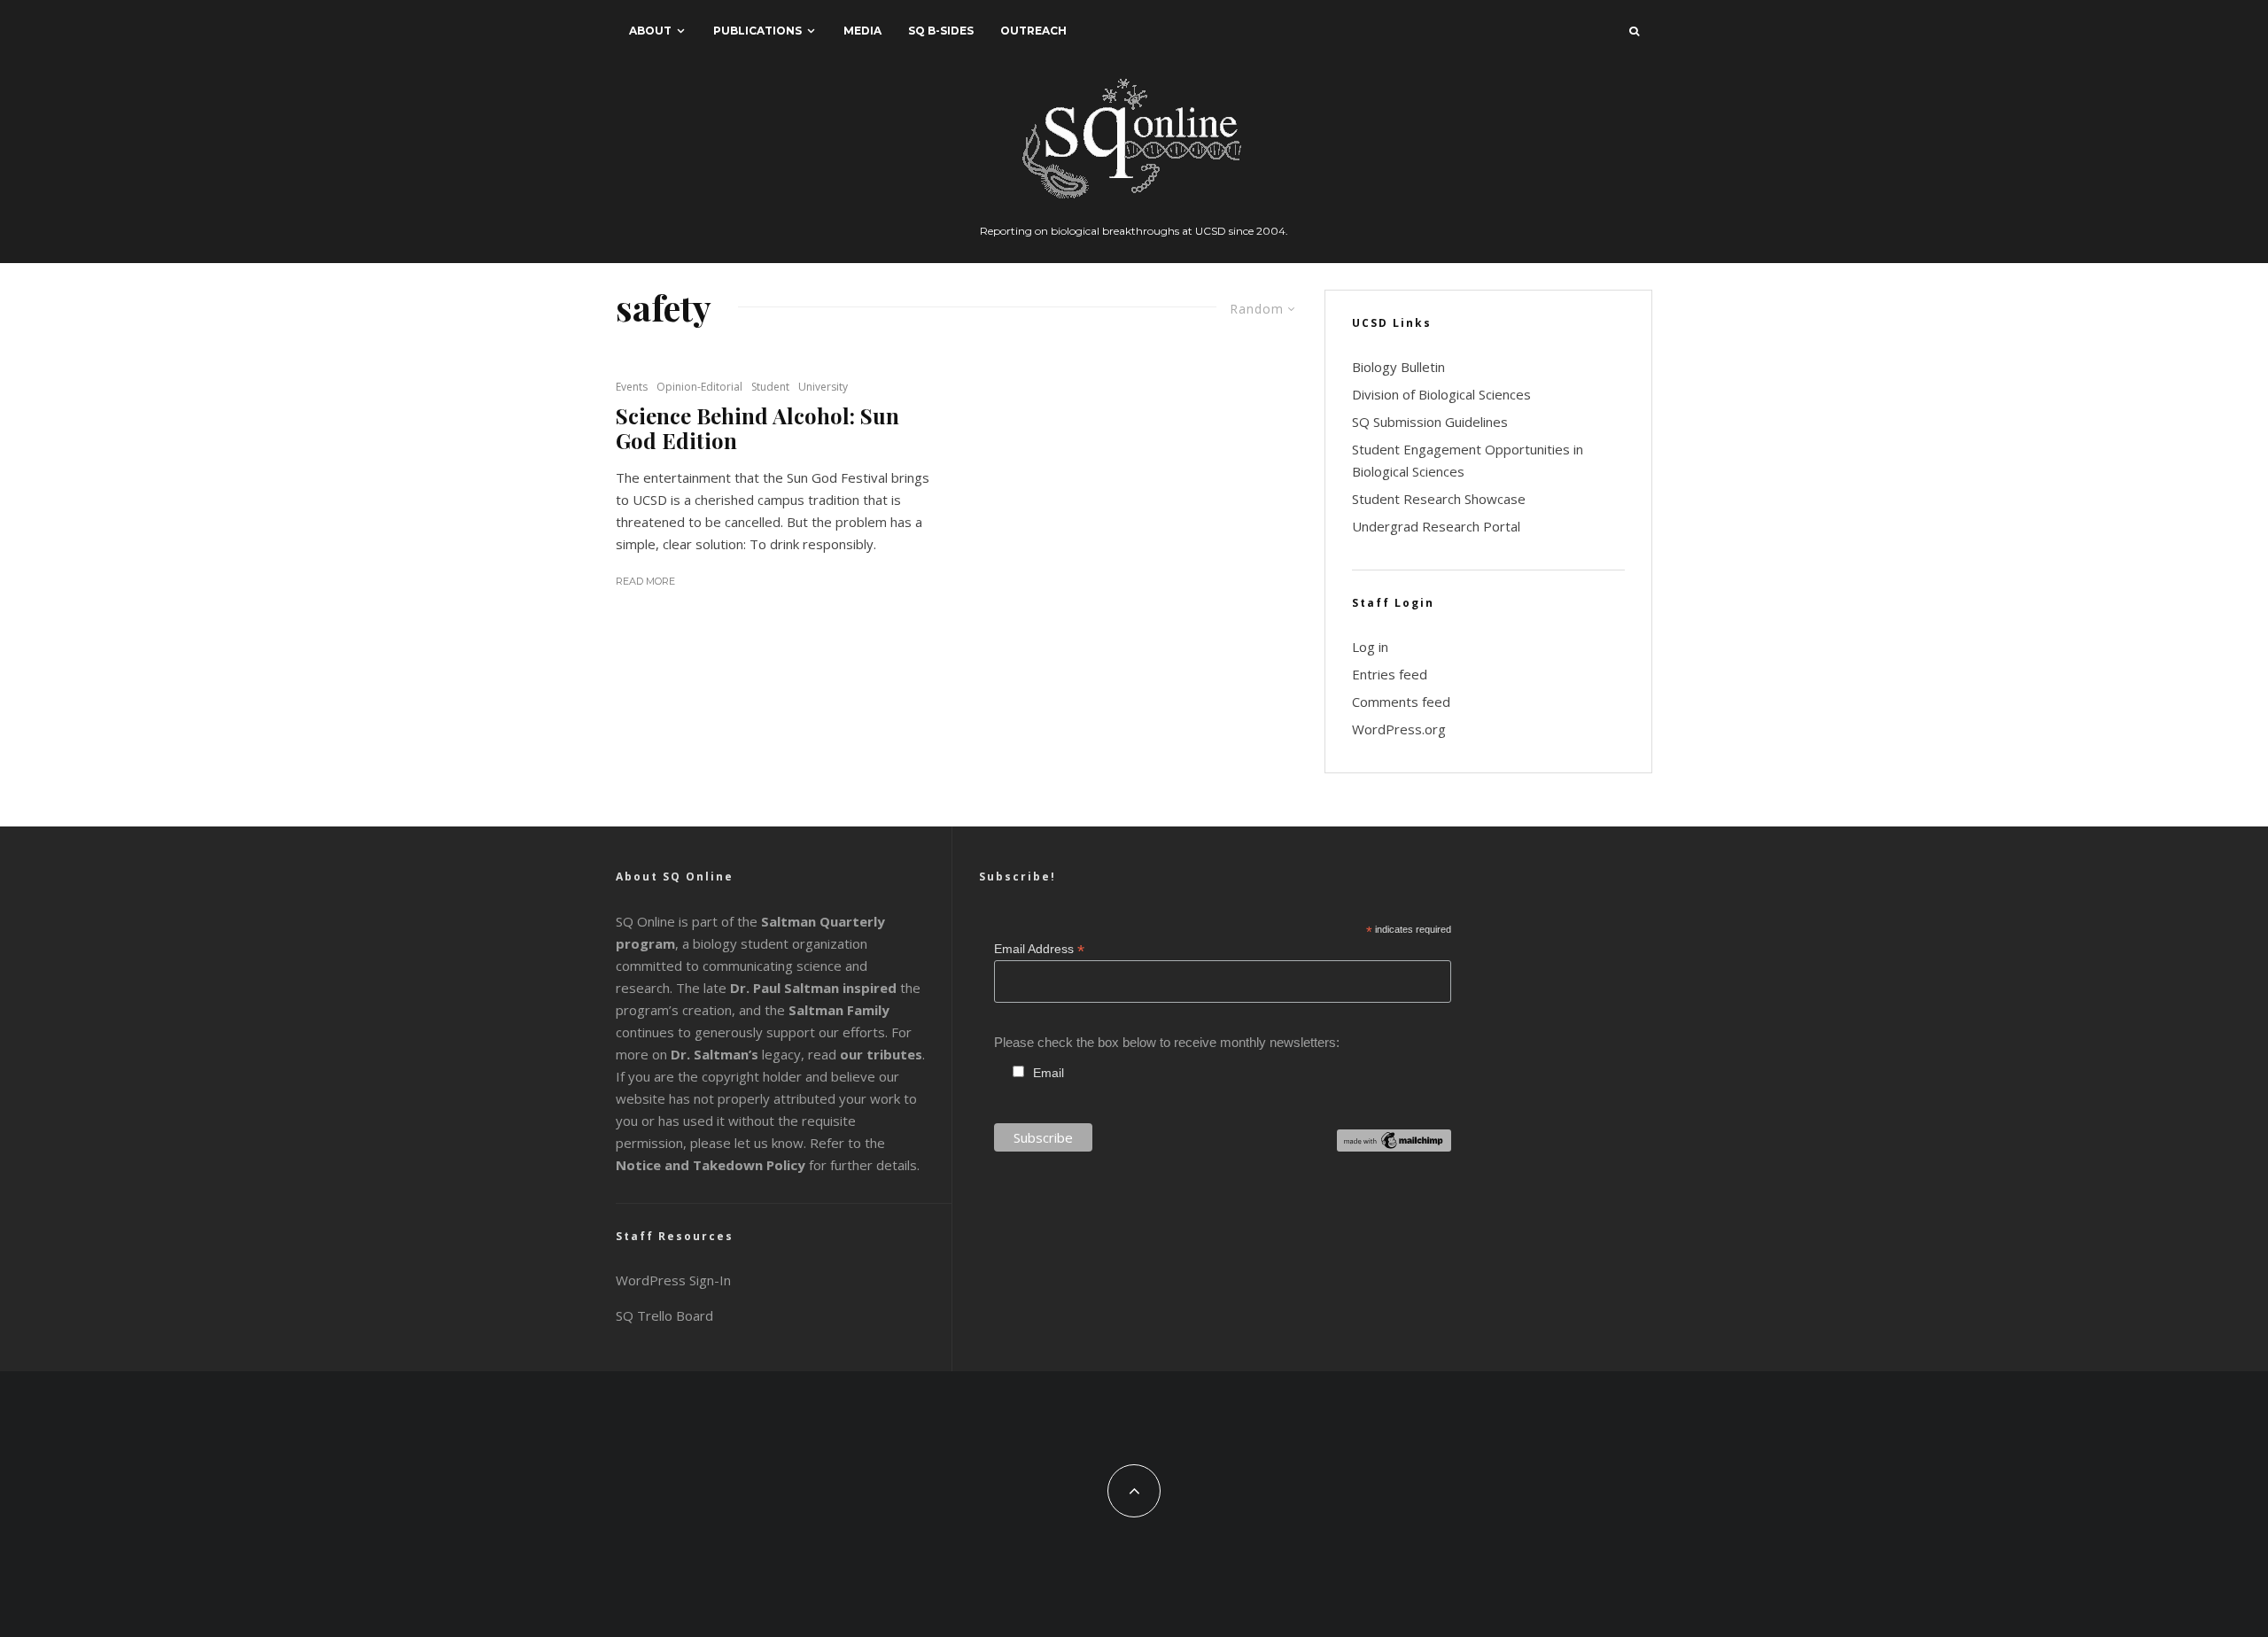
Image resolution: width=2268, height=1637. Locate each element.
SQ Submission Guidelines (1430, 422)
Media (862, 31)
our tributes (881, 1054)
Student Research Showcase (1439, 499)
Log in (1370, 647)
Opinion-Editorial (699, 387)
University (823, 387)
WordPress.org (1399, 729)
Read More (645, 581)
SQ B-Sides (941, 31)
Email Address (1039, 949)
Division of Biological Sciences (1441, 394)
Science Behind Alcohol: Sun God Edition (757, 429)
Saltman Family (839, 1010)
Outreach (1033, 31)
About (650, 31)
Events (632, 387)
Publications (757, 31)
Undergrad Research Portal (1436, 526)
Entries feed (1390, 674)
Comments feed (1401, 702)
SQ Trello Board (664, 1315)
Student (770, 387)
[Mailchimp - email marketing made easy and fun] (1394, 1147)
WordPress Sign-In (673, 1280)
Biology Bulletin (1398, 367)
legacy (736, 1054)
